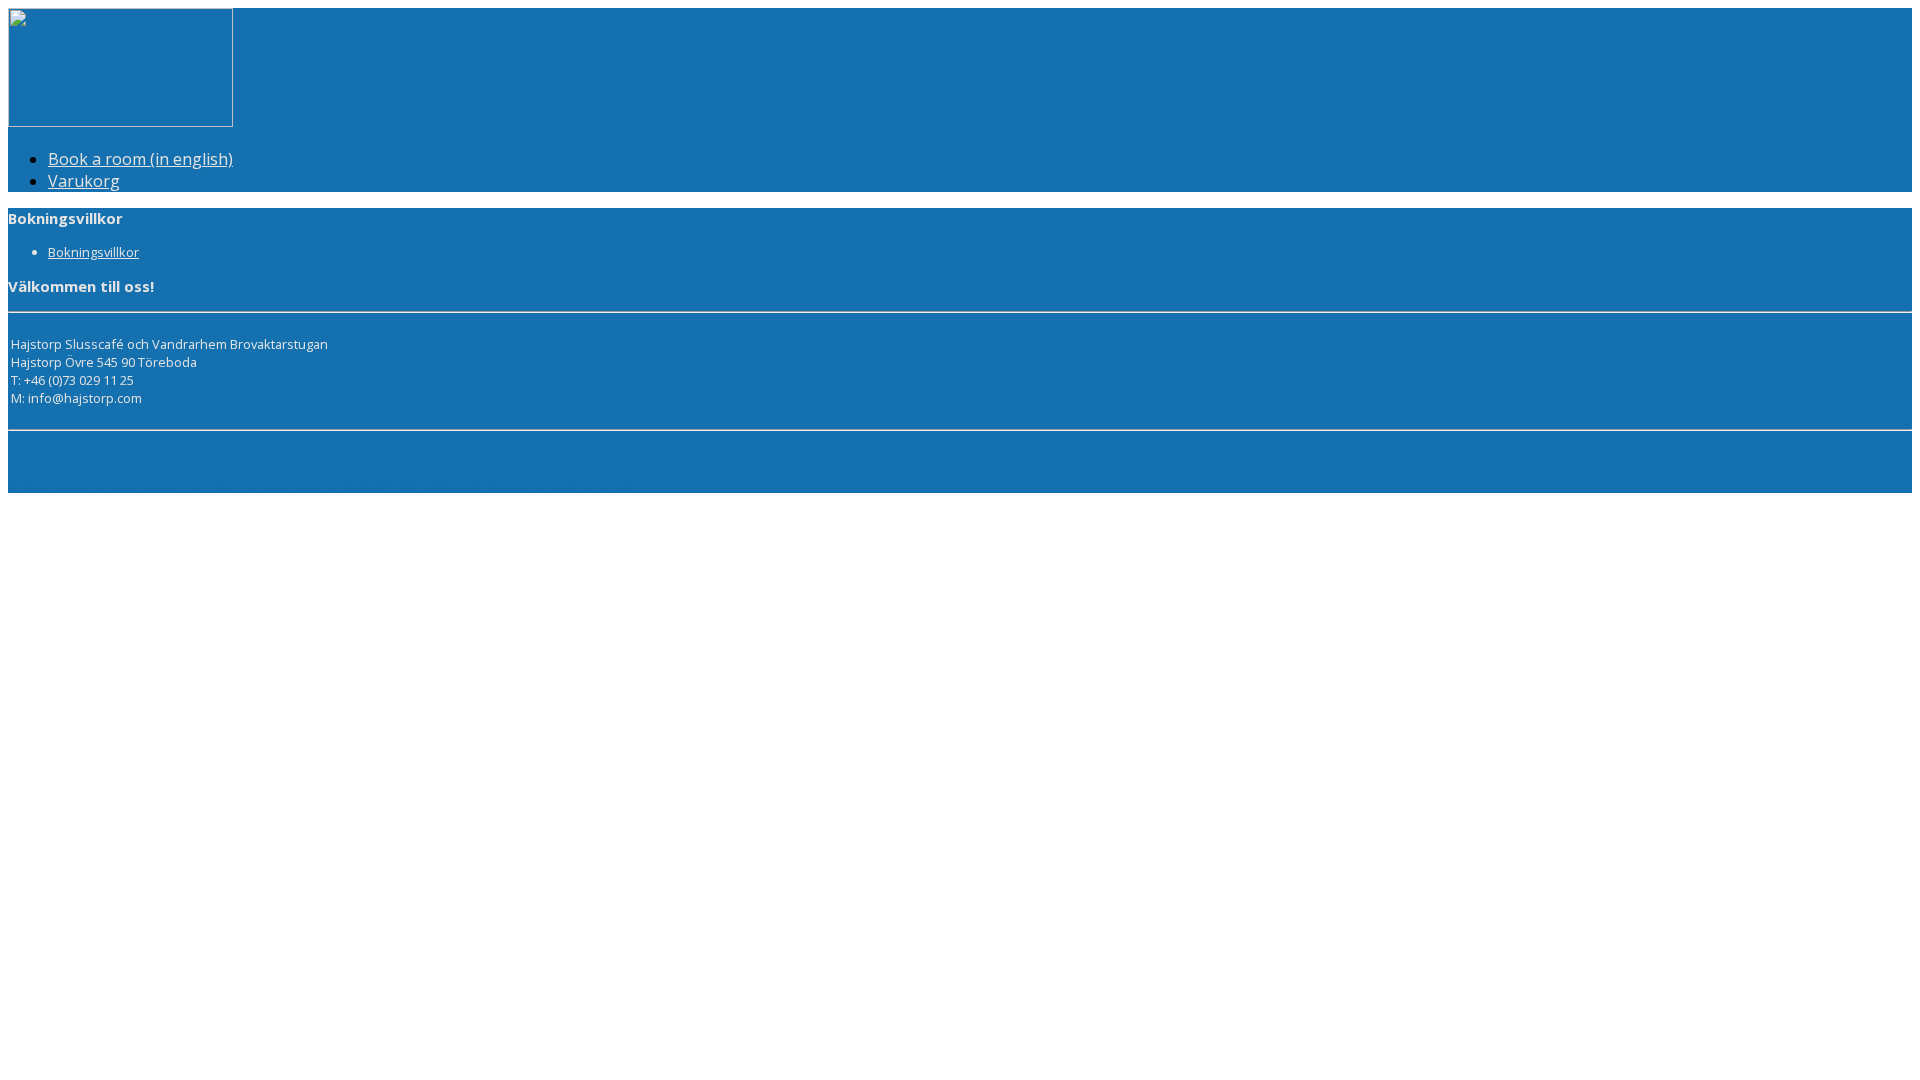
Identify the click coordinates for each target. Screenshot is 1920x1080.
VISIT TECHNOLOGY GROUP (104, 484)
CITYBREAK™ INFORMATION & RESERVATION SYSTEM (479, 484)
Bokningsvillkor (93, 252)
